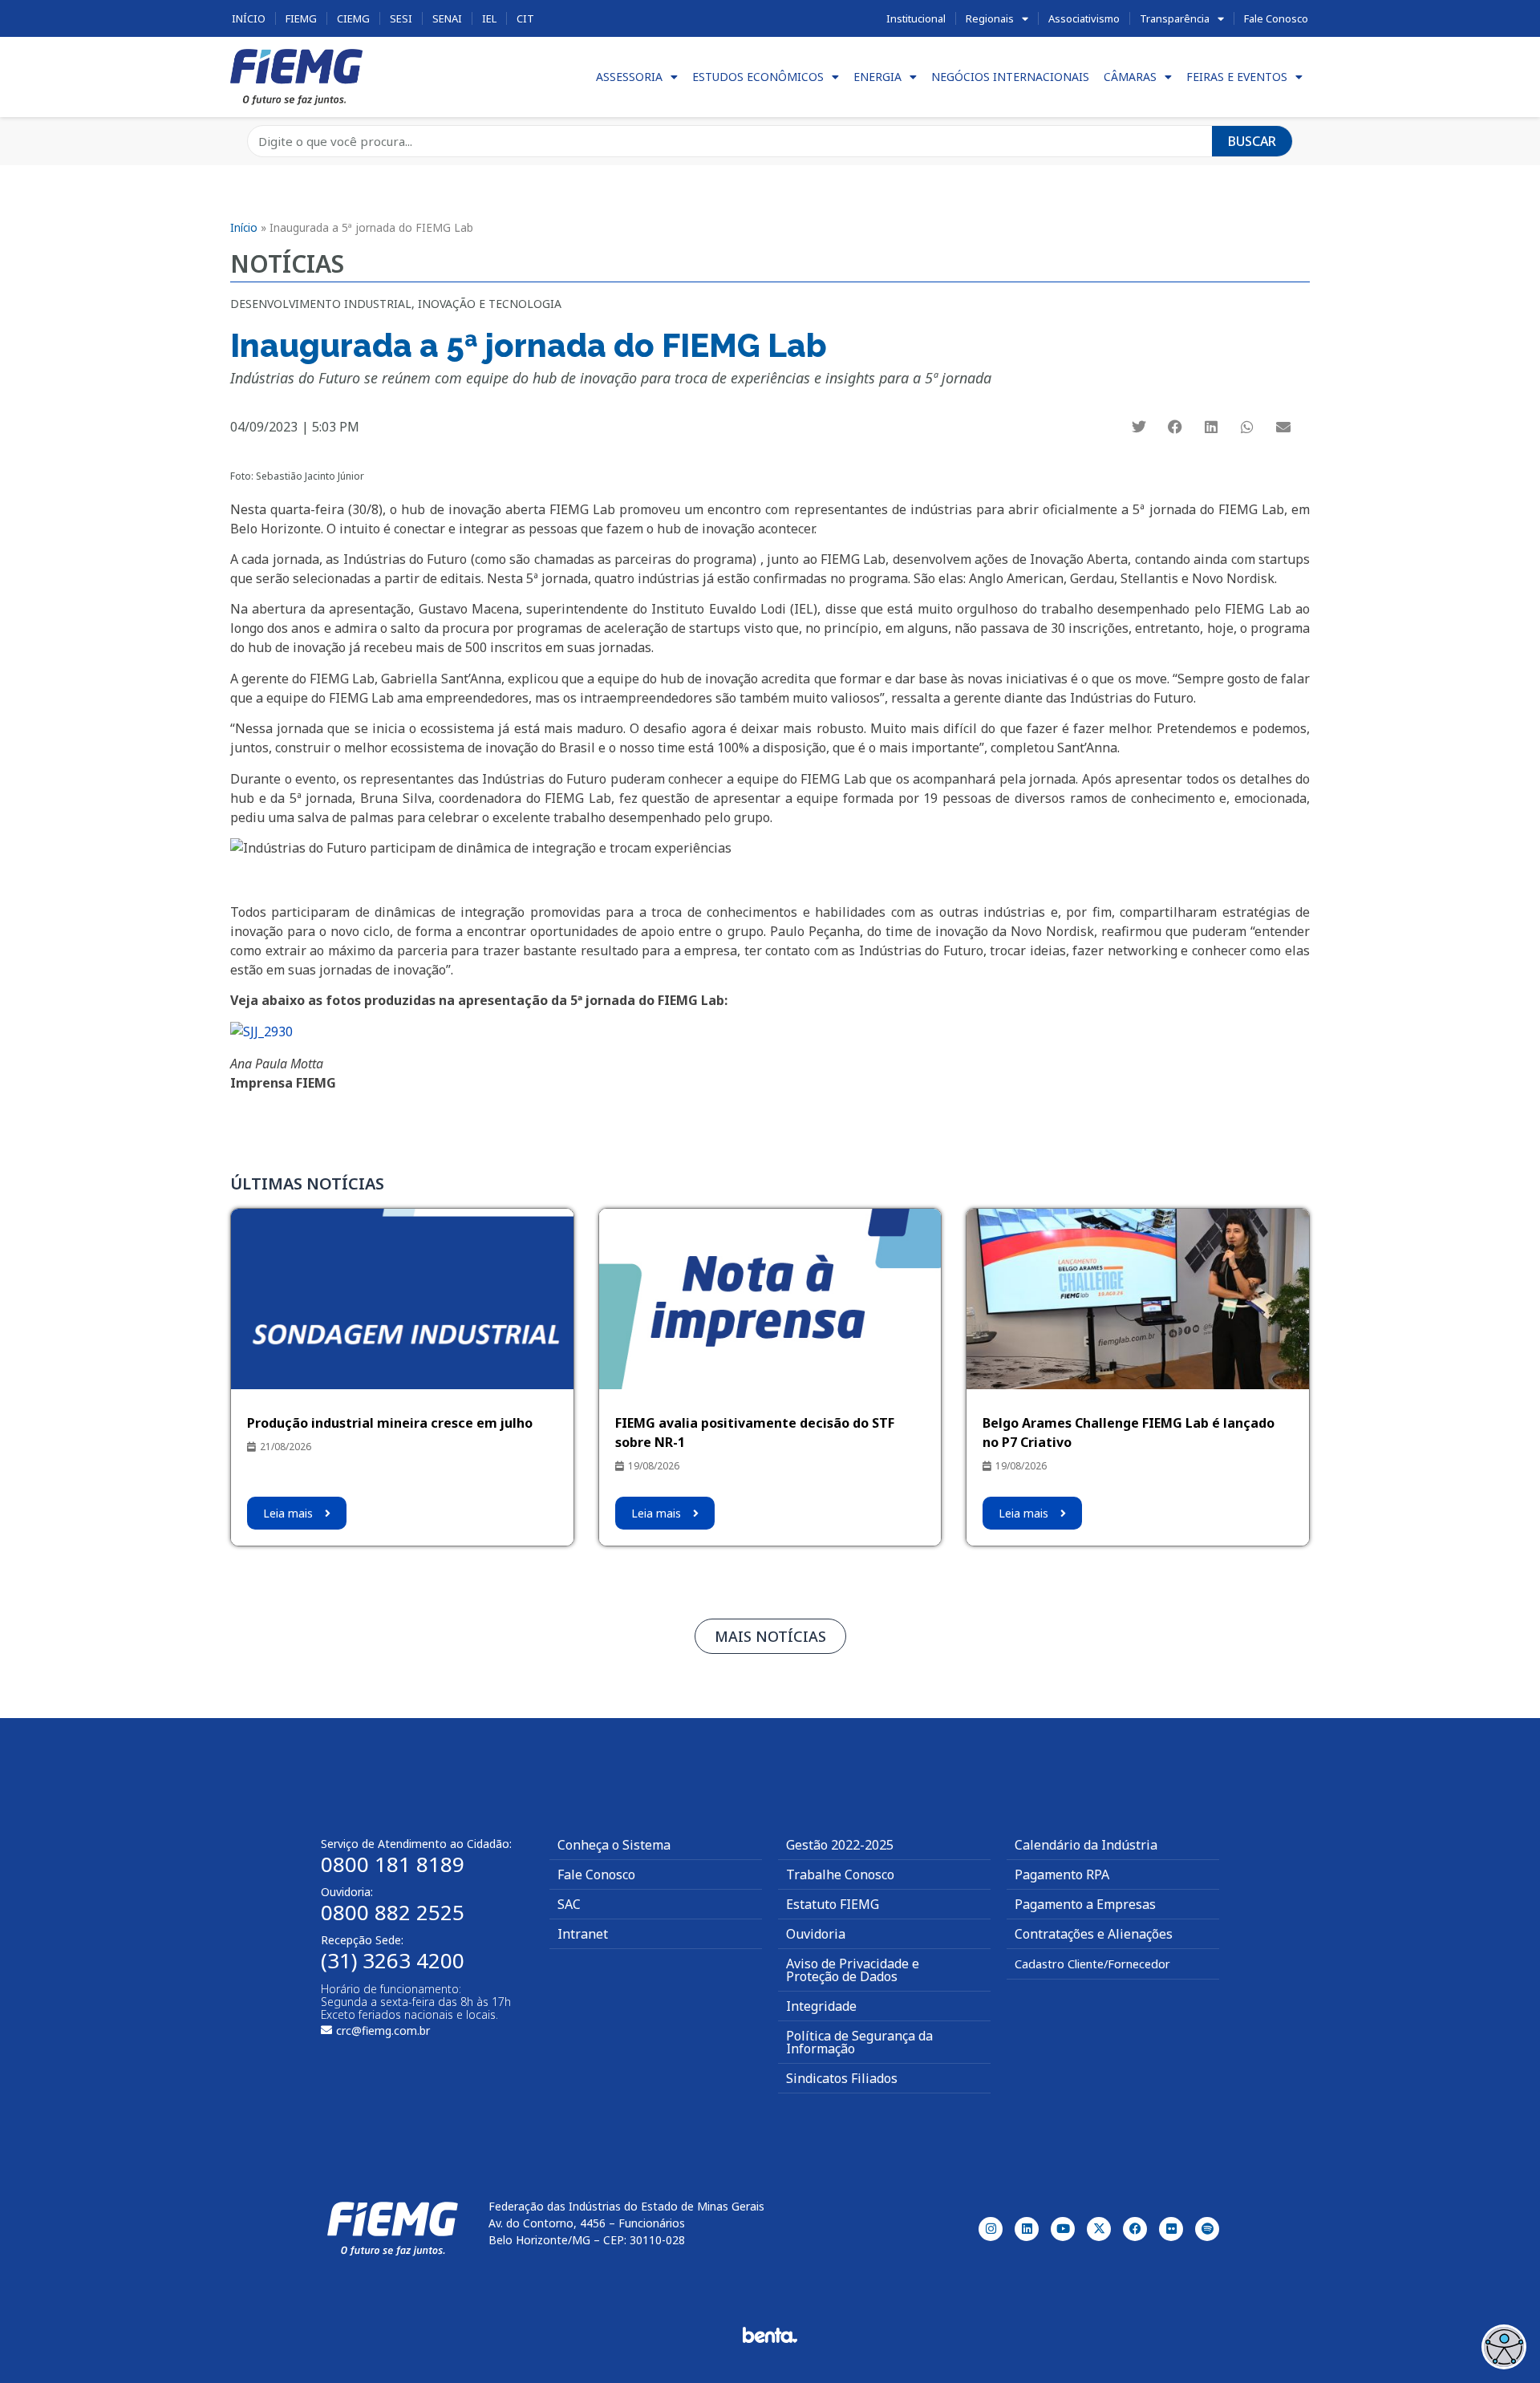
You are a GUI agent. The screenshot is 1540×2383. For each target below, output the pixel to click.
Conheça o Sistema (614, 1845)
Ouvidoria (816, 1934)
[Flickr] (1171, 2229)
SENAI (447, 18)
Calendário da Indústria (1086, 1845)
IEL (489, 18)
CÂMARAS (1130, 77)
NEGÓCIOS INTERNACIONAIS (1010, 77)
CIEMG (353, 18)
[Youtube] (1063, 2229)
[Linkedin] (1027, 2229)
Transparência (1175, 18)
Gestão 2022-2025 (840, 1845)
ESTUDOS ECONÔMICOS (758, 77)
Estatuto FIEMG (833, 1904)
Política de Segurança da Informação (859, 2042)
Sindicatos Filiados (842, 2078)
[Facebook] (1135, 2229)
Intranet (583, 1934)
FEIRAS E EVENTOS (1237, 77)
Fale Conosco (1276, 18)
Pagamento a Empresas (1085, 1904)
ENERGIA (877, 77)
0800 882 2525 (393, 1912)
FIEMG (301, 18)
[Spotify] (1207, 2229)
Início (249, 18)
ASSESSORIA (629, 77)
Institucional (916, 18)
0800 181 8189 (393, 1864)
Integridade (821, 2006)
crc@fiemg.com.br (383, 2030)
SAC (569, 1904)
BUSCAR (1252, 141)
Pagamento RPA (1062, 1874)
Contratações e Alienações (1094, 1934)
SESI (401, 18)
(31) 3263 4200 (393, 1960)
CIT (525, 18)
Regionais (990, 18)
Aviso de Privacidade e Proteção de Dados (853, 1970)
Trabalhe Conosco (840, 1874)
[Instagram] (991, 2229)
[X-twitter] (1099, 2229)
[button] (1139, 427)
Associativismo (1084, 18)
